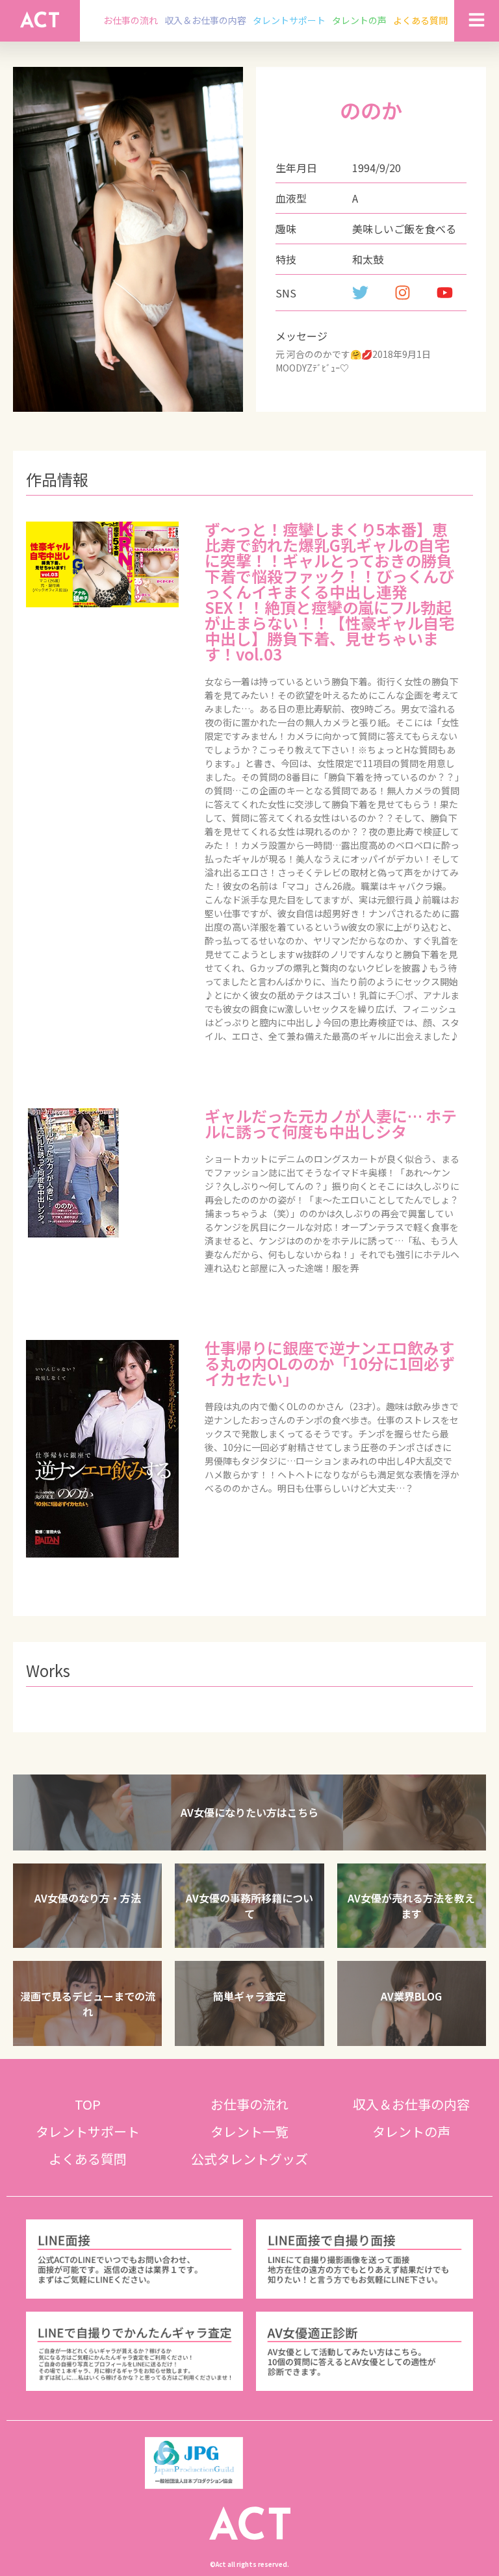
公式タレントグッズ (249, 2159)
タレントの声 (359, 20)
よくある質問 (420, 20)
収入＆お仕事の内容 (205, 20)
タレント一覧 (249, 2131)
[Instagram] (403, 293)
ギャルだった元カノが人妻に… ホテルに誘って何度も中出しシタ (331, 1123)
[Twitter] (360, 293)
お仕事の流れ (131, 20)
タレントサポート (289, 20)
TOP (88, 2104)
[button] (249, 1812)
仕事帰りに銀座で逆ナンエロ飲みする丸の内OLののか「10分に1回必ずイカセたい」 (330, 1363)
